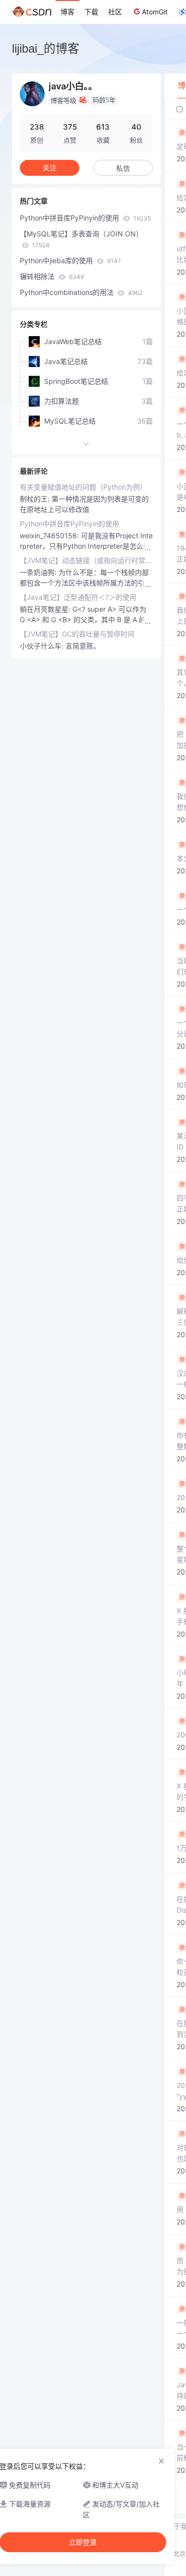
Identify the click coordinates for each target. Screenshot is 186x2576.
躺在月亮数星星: (46, 609)
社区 (115, 12)
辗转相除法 (52, 276)
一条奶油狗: (39, 572)
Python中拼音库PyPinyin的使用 (85, 218)
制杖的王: (36, 499)
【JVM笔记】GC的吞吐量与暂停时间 (77, 634)
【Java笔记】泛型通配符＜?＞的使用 (78, 597)
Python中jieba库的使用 (70, 260)
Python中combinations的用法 (81, 292)
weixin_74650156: (50, 536)
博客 (67, 12)
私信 (123, 168)
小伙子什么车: (43, 646)
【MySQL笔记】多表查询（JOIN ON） (81, 239)
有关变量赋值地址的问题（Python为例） (83, 487)
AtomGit (155, 12)
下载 (91, 12)
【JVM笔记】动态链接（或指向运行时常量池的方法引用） (86, 560)
